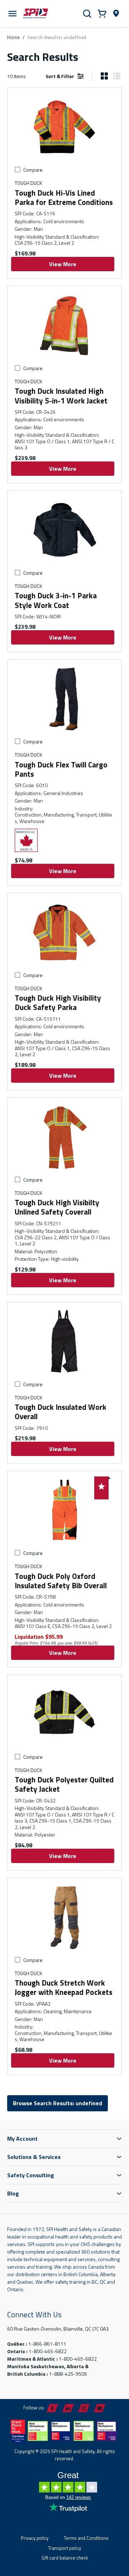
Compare (33, 170)
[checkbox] (18, 169)
